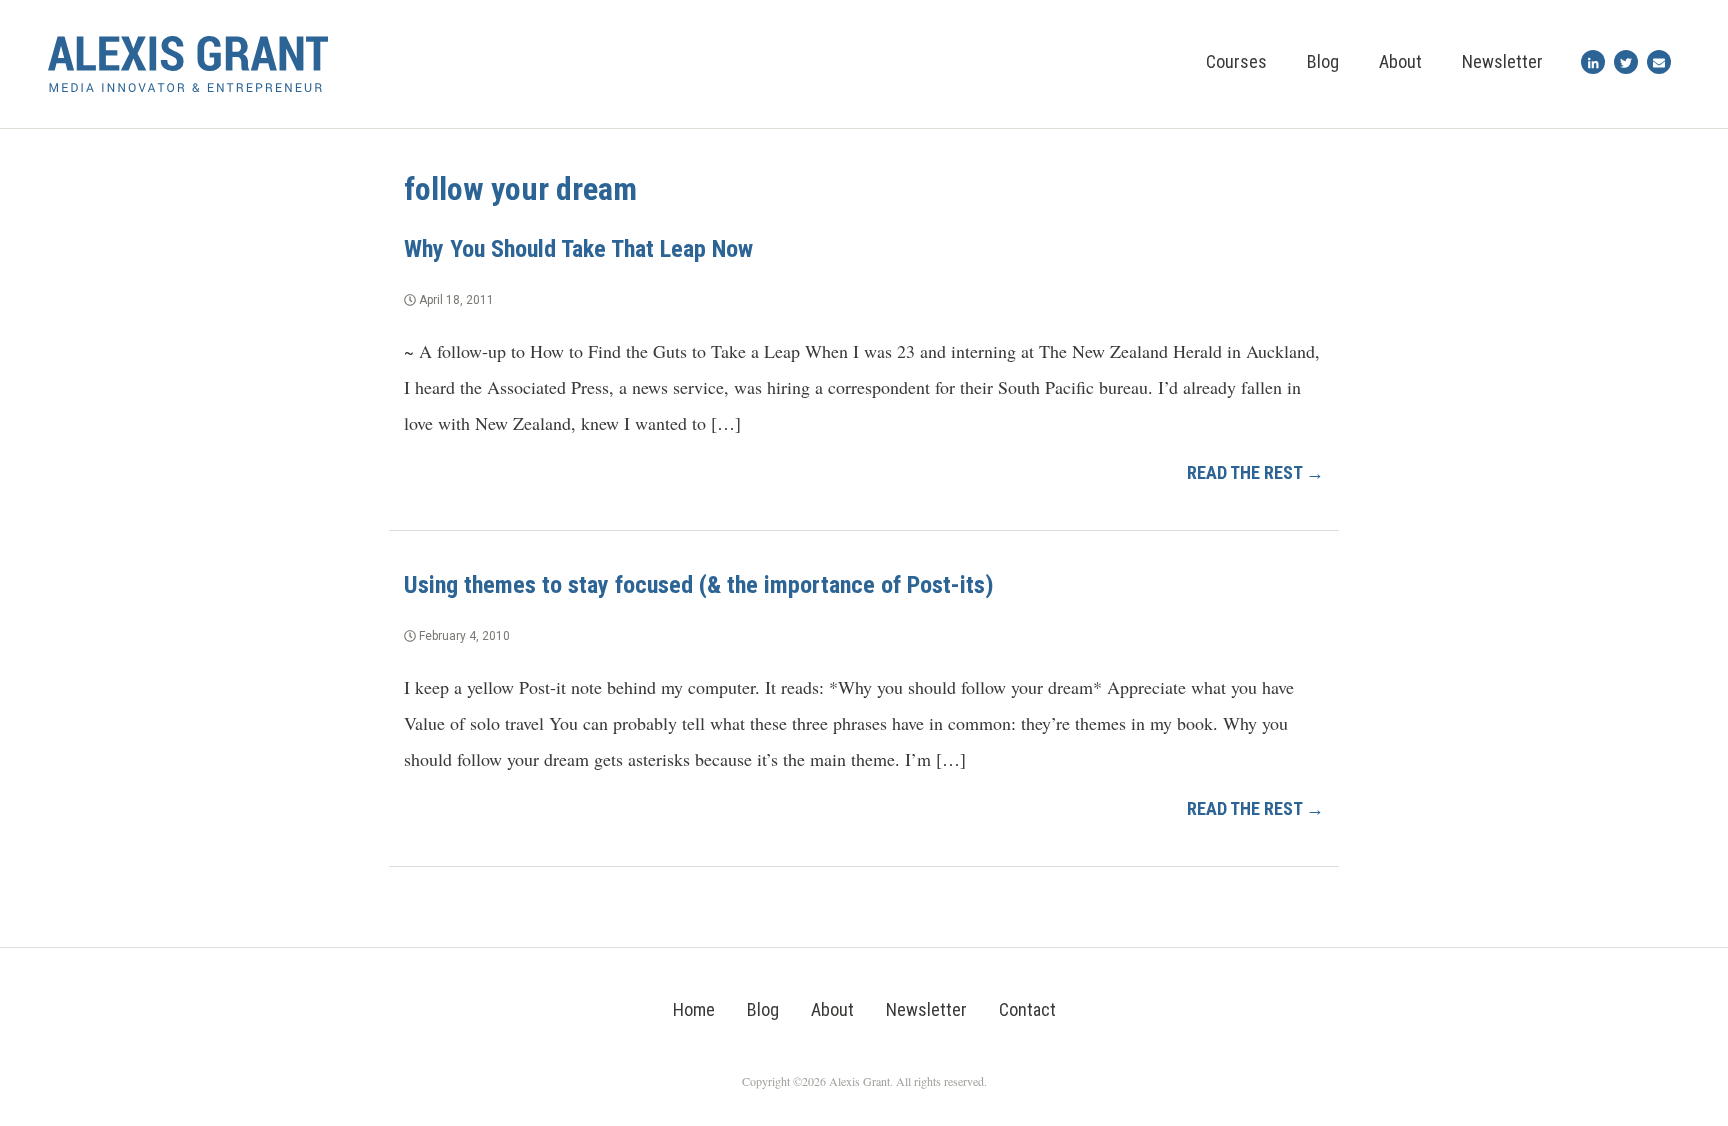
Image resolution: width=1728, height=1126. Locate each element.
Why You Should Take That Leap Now (578, 249)
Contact (1027, 1009)
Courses (1236, 61)
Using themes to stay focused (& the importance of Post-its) (699, 585)
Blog (1323, 61)
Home (694, 1009)
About (1400, 61)
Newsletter (1502, 61)
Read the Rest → (1255, 472)
